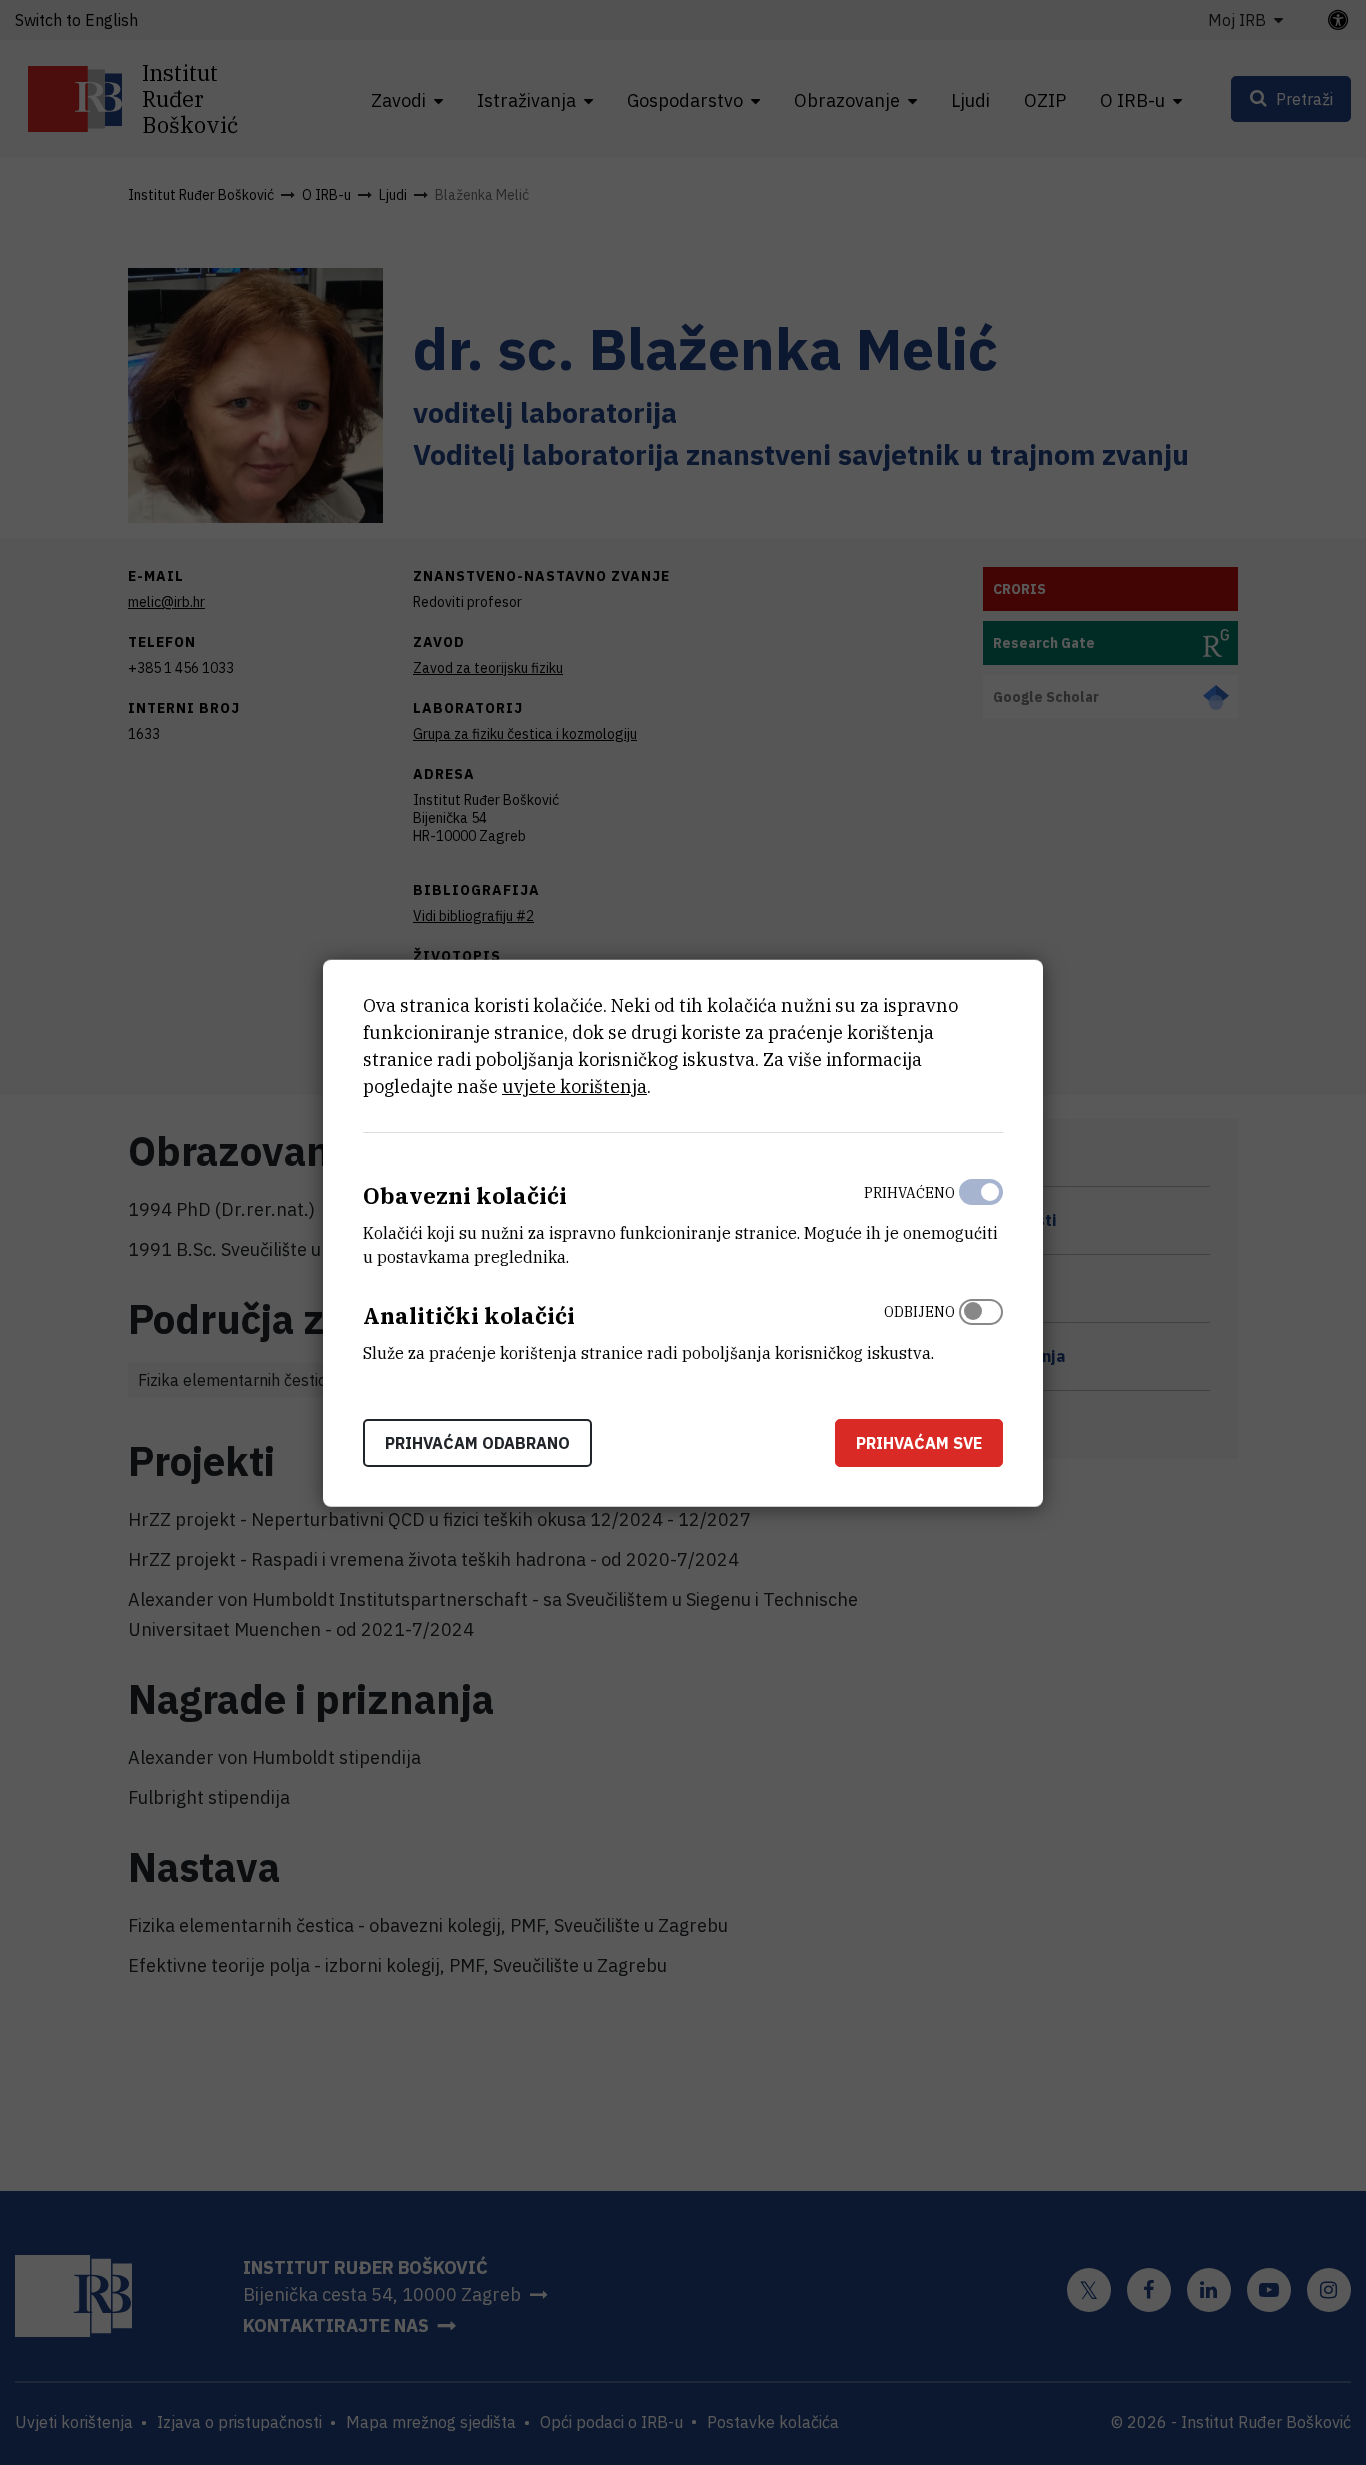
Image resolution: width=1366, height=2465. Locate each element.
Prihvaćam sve (919, 1442)
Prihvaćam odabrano (477, 1442)
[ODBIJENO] (981, 1327)
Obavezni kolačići (465, 1194)
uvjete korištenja (574, 1085)
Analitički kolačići (469, 1314)
